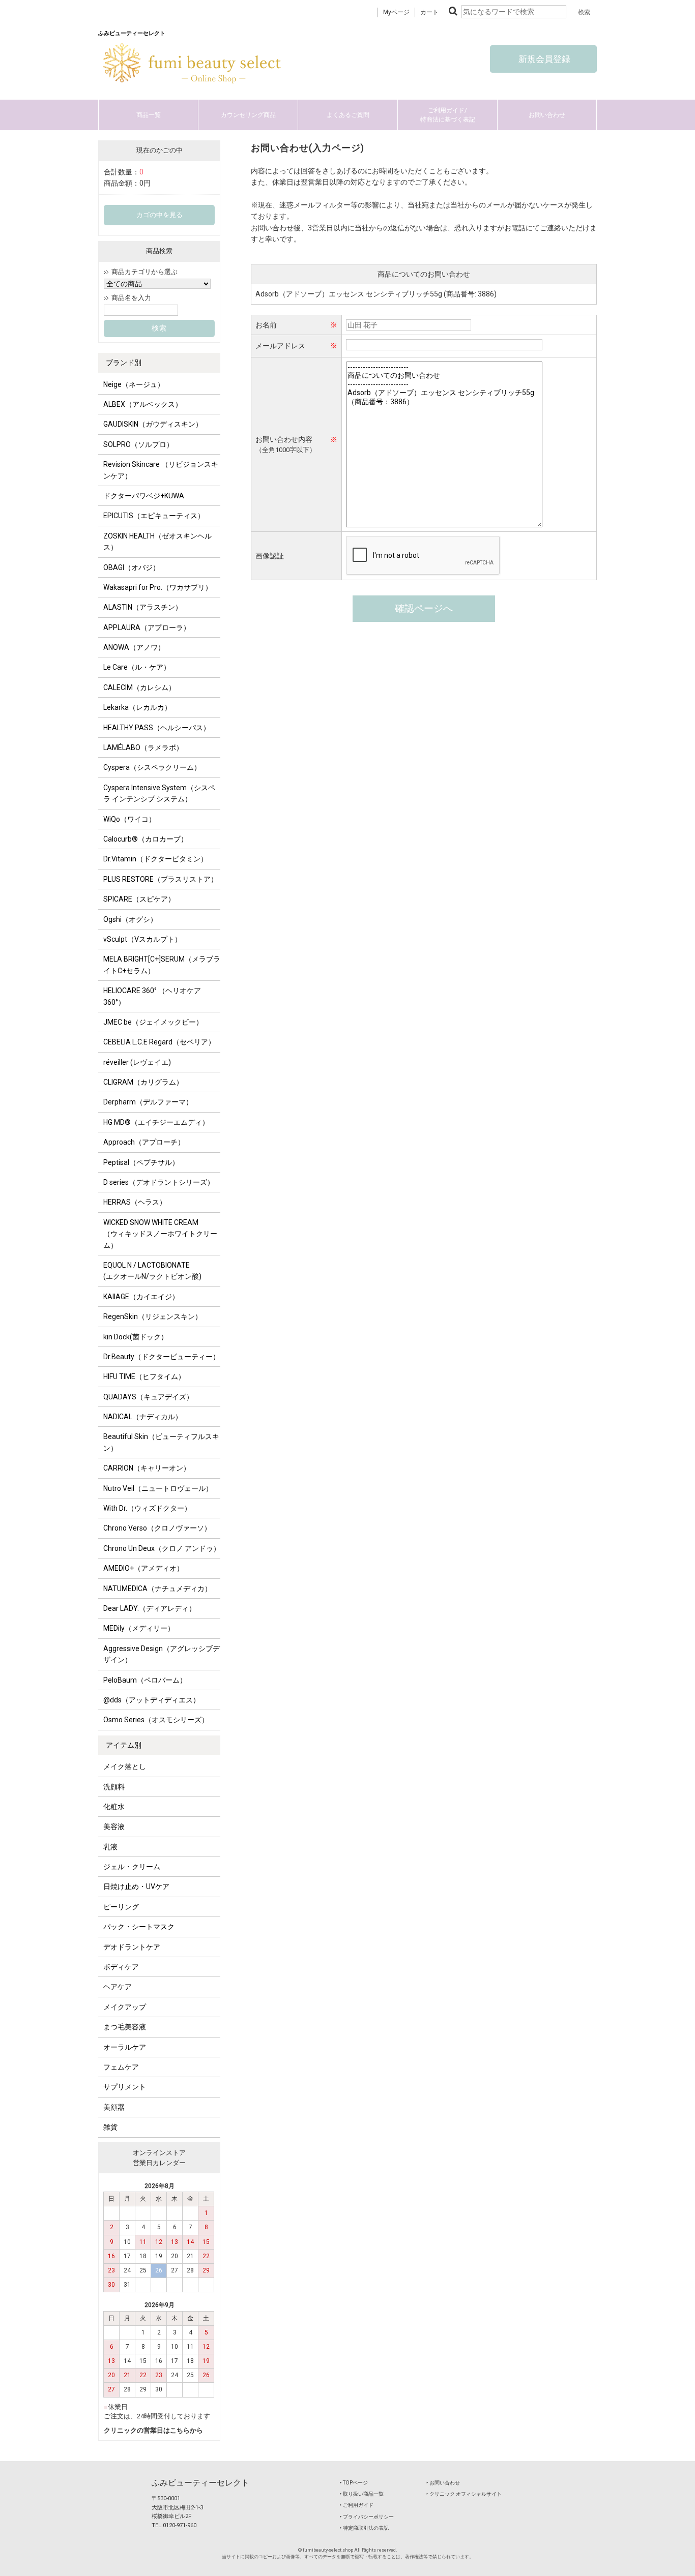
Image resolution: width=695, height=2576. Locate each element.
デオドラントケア (132, 1947)
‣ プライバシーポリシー (367, 2517)
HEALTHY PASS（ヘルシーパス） (157, 728)
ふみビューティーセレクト (200, 2483)
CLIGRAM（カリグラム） (143, 1082)
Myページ (396, 12)
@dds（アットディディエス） (152, 1700)
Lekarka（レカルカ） (137, 707)
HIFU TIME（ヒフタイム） (144, 1376)
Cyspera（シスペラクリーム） (152, 767)
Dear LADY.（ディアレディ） (150, 1608)
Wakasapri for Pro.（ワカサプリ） (158, 587)
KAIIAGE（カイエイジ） (141, 1297)
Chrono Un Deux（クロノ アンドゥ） (162, 1548)
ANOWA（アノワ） (134, 647)
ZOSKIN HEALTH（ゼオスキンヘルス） (157, 542)
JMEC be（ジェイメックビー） (153, 1022)
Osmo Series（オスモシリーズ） (156, 1720)
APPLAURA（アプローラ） (147, 627)
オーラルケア (125, 2047)
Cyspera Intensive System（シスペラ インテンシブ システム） (159, 793)
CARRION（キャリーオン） (147, 1468)
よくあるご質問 (348, 115)
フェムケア (121, 2067)
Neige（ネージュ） (134, 384)
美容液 (114, 1826)
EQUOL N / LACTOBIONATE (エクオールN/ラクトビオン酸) (152, 1271)
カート (429, 12)
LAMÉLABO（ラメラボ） (143, 747)
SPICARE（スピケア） (139, 899)
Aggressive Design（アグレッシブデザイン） (162, 1654)
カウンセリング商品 (248, 115)
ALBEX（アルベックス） (143, 404)
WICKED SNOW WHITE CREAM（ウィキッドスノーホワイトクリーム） (160, 1234)
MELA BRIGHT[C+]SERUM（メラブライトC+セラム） (162, 965)
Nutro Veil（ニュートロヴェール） (158, 1488)
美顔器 (114, 2107)
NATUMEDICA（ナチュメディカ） (157, 1589)
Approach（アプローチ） (144, 1142)
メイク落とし (125, 1766)
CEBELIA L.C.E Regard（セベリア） (159, 1042)
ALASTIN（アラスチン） (143, 607)
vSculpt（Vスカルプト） (142, 939)
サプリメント (125, 2087)
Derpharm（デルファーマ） (148, 1102)
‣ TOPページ (354, 2483)
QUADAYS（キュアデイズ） (148, 1397)
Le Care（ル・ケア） (137, 667)
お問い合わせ (547, 115)
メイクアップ (125, 2007)
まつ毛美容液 (125, 2027)
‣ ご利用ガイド (357, 2505)
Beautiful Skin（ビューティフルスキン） (161, 1442)
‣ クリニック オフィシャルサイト (464, 2494)
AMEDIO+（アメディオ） (143, 1568)
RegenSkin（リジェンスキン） (153, 1316)
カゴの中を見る (160, 215)
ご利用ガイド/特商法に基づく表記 (448, 115)
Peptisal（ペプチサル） (141, 1162)
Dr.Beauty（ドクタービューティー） (162, 1357)
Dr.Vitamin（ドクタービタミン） (155, 859)
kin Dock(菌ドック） (136, 1337)
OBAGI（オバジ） (132, 567)
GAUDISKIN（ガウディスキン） (153, 424)
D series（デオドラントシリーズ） (159, 1182)
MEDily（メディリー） (139, 1628)
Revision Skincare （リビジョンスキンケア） (161, 470)
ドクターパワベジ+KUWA (144, 496)
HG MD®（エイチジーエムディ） (156, 1122)
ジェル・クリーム (132, 1867)
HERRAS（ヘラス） (135, 1202)
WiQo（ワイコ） (129, 819)
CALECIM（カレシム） (139, 687)
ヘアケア (118, 1987)
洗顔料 (114, 1787)
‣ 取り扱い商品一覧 (362, 2494)
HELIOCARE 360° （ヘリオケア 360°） (152, 996)
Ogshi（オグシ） (130, 919)
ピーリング (121, 1907)
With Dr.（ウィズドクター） (147, 1508)
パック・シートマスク (139, 1927)
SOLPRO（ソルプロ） (138, 444)
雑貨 (110, 2127)
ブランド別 (124, 363)
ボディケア (121, 1967)
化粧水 (114, 1807)
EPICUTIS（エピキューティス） (154, 516)
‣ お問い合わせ (443, 2483)
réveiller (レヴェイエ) (137, 1062)
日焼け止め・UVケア (136, 1886)
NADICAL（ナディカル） (143, 1417)
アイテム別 (124, 1745)
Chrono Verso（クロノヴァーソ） (157, 1528)
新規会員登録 (543, 59)
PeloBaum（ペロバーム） (145, 1680)
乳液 (110, 1847)
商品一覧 (149, 115)
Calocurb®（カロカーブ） (146, 839)
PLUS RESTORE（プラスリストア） (161, 879)
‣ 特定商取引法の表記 (364, 2528)
